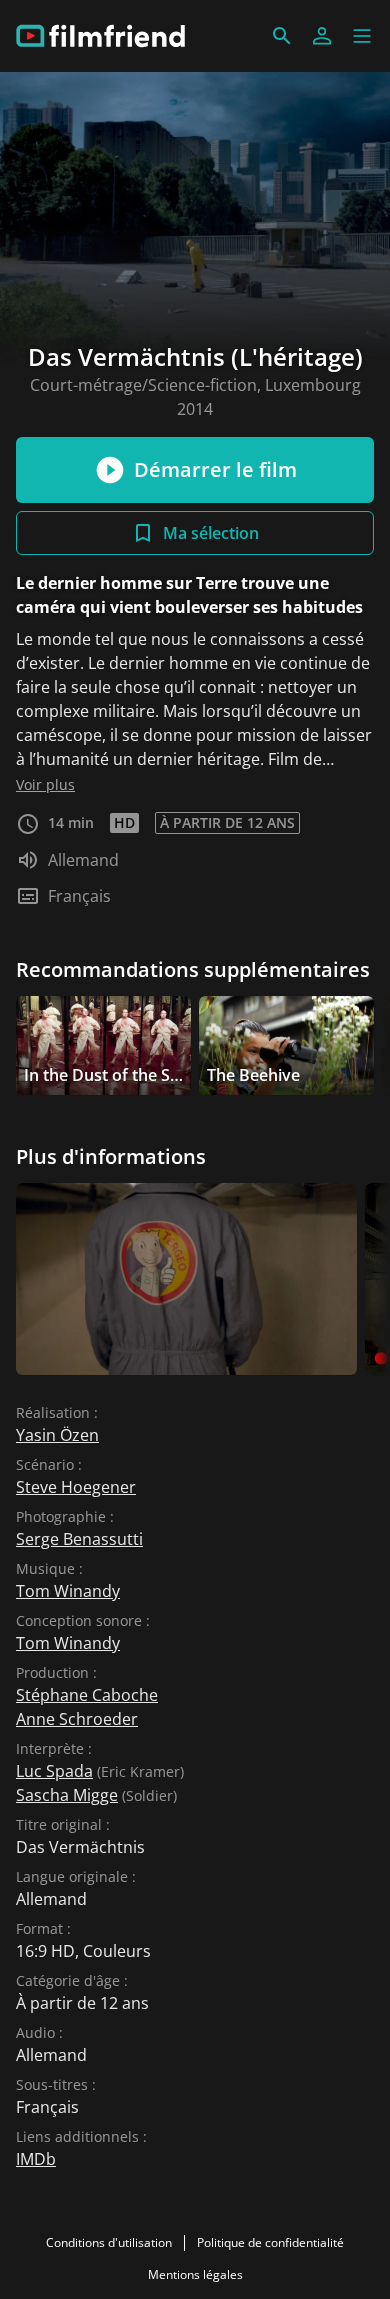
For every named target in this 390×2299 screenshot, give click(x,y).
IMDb (36, 2159)
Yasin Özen (57, 1435)
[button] (362, 36)
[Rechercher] (282, 36)
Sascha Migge (67, 1795)
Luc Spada (54, 1771)
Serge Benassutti (79, 1539)
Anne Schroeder (77, 1719)
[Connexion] (322, 36)
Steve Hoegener (76, 1487)
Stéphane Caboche (87, 1695)
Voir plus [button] (45, 784)
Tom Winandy (68, 1591)
